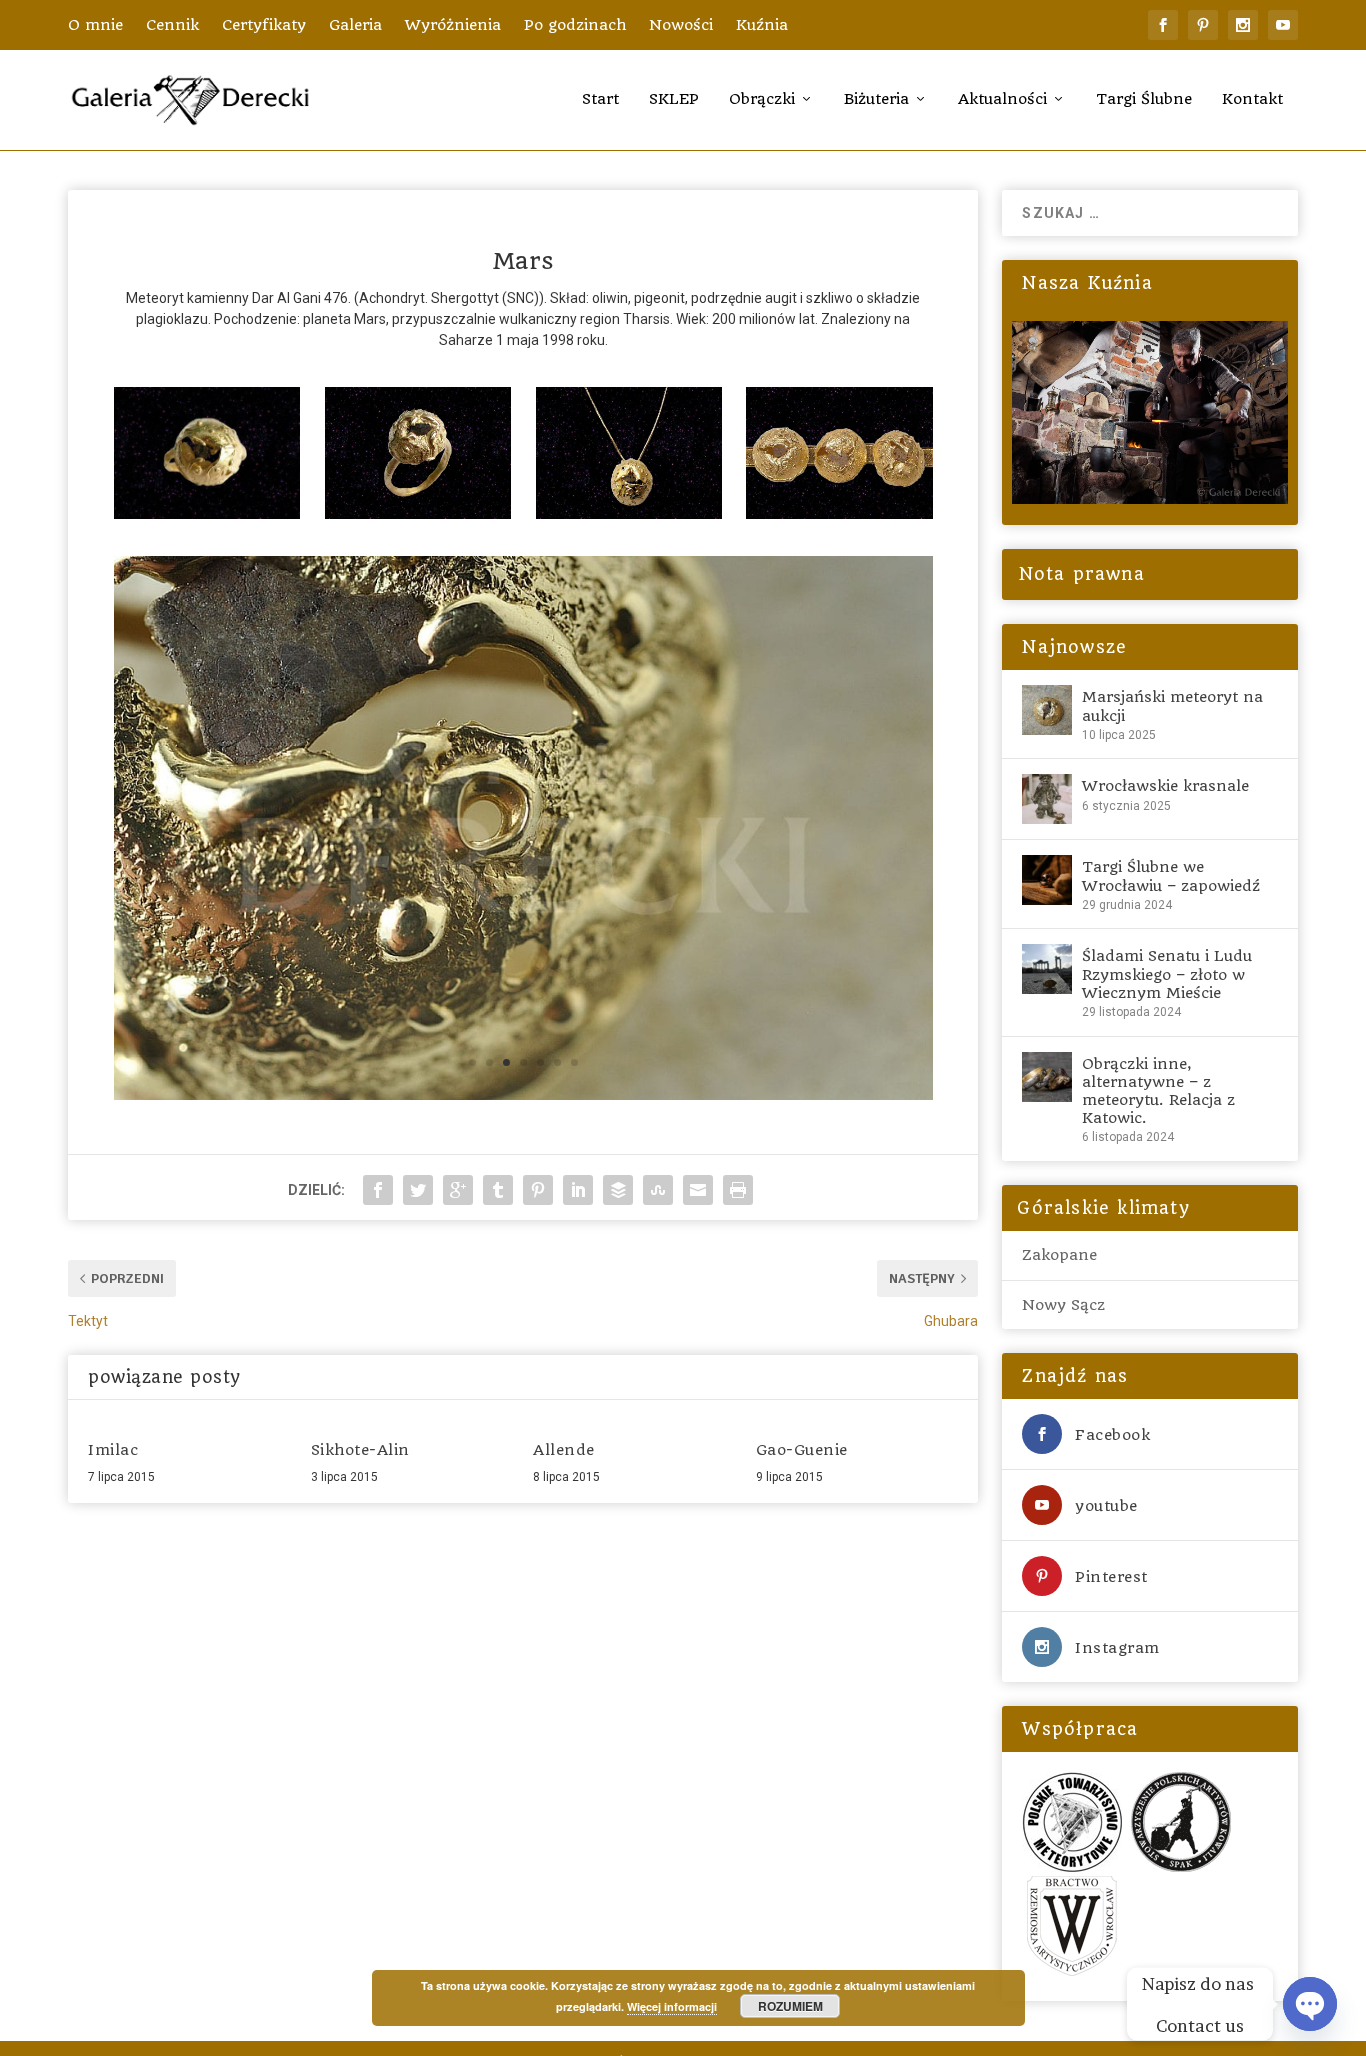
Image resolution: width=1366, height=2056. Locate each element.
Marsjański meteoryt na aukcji (1172, 706)
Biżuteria (876, 99)
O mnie (95, 25)
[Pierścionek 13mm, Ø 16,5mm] (418, 514)
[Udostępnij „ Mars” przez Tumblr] (498, 1190)
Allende (564, 1450)
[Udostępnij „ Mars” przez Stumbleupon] (658, 1190)
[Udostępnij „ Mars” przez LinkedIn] (578, 1190)
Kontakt (1252, 99)
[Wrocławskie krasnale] (1047, 799)
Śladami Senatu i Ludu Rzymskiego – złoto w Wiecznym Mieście (1167, 974)
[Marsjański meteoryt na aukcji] (1047, 710)
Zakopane (1059, 1255)
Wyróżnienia (453, 25)
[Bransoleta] (839, 514)
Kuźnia (762, 25)
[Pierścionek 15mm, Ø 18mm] (207, 514)
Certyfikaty (264, 25)
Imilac (113, 1450)
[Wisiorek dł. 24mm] (629, 514)
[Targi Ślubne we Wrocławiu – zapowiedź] (1047, 880)
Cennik (172, 25)
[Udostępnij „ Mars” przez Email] (698, 1190)
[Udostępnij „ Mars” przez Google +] (458, 1190)
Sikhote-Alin (360, 1450)
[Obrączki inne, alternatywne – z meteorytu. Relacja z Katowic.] (1047, 1077)
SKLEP (674, 99)
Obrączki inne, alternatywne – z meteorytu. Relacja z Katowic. (1158, 1091)
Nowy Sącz (1063, 1305)
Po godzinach (575, 25)
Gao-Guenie (802, 1450)
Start (600, 99)
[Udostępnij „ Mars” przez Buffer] (618, 1190)
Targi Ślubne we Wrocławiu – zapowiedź (1171, 876)
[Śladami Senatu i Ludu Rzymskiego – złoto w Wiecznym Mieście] (1047, 969)
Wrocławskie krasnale (1165, 786)
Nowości (681, 25)
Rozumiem (790, 2006)
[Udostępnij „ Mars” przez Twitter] (418, 1190)
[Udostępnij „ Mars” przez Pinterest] (538, 1190)
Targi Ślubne (1144, 99)
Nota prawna (1078, 574)
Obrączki (762, 99)
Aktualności (1002, 99)
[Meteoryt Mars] (523, 1095)
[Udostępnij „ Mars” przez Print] (738, 1190)
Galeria (355, 25)
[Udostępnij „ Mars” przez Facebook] (378, 1190)
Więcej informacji (672, 2006)
